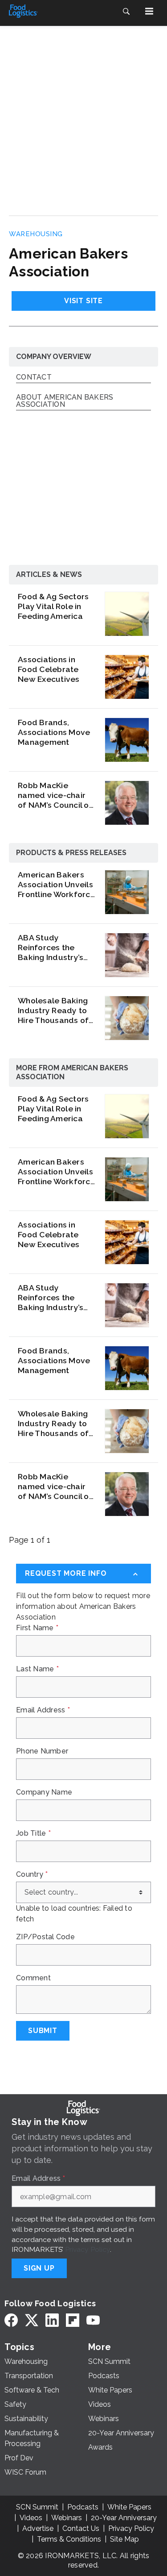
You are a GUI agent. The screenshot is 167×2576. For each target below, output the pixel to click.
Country (32, 1875)
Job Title (33, 1833)
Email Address (43, 1710)
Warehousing (36, 234)
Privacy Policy (88, 2249)
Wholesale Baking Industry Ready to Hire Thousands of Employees (53, 1010)
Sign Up (39, 2268)
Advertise (38, 2528)
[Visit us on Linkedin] (52, 2320)
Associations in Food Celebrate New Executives (49, 669)
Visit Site (83, 301)
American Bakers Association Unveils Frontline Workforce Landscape (57, 885)
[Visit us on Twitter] (32, 2320)
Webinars (67, 2518)
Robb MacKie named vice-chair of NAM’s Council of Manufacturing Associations (55, 795)
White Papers (129, 2507)
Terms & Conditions (69, 2539)
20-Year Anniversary (124, 2518)
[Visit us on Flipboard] (73, 2320)
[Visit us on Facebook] (11, 2320)
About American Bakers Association (65, 401)
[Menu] (149, 11)
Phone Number (42, 1751)
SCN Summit (37, 2507)
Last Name (37, 1669)
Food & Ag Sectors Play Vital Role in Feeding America (53, 606)
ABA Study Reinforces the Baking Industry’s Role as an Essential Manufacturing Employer (56, 948)
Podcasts (83, 2507)
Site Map (124, 2539)
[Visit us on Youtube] (93, 2320)
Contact (34, 378)
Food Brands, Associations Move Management (54, 732)
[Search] (126, 11)
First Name (37, 1628)
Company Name (44, 1792)
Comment (33, 1978)
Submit (43, 2031)
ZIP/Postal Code (45, 1937)
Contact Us (81, 2528)
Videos (31, 2518)
